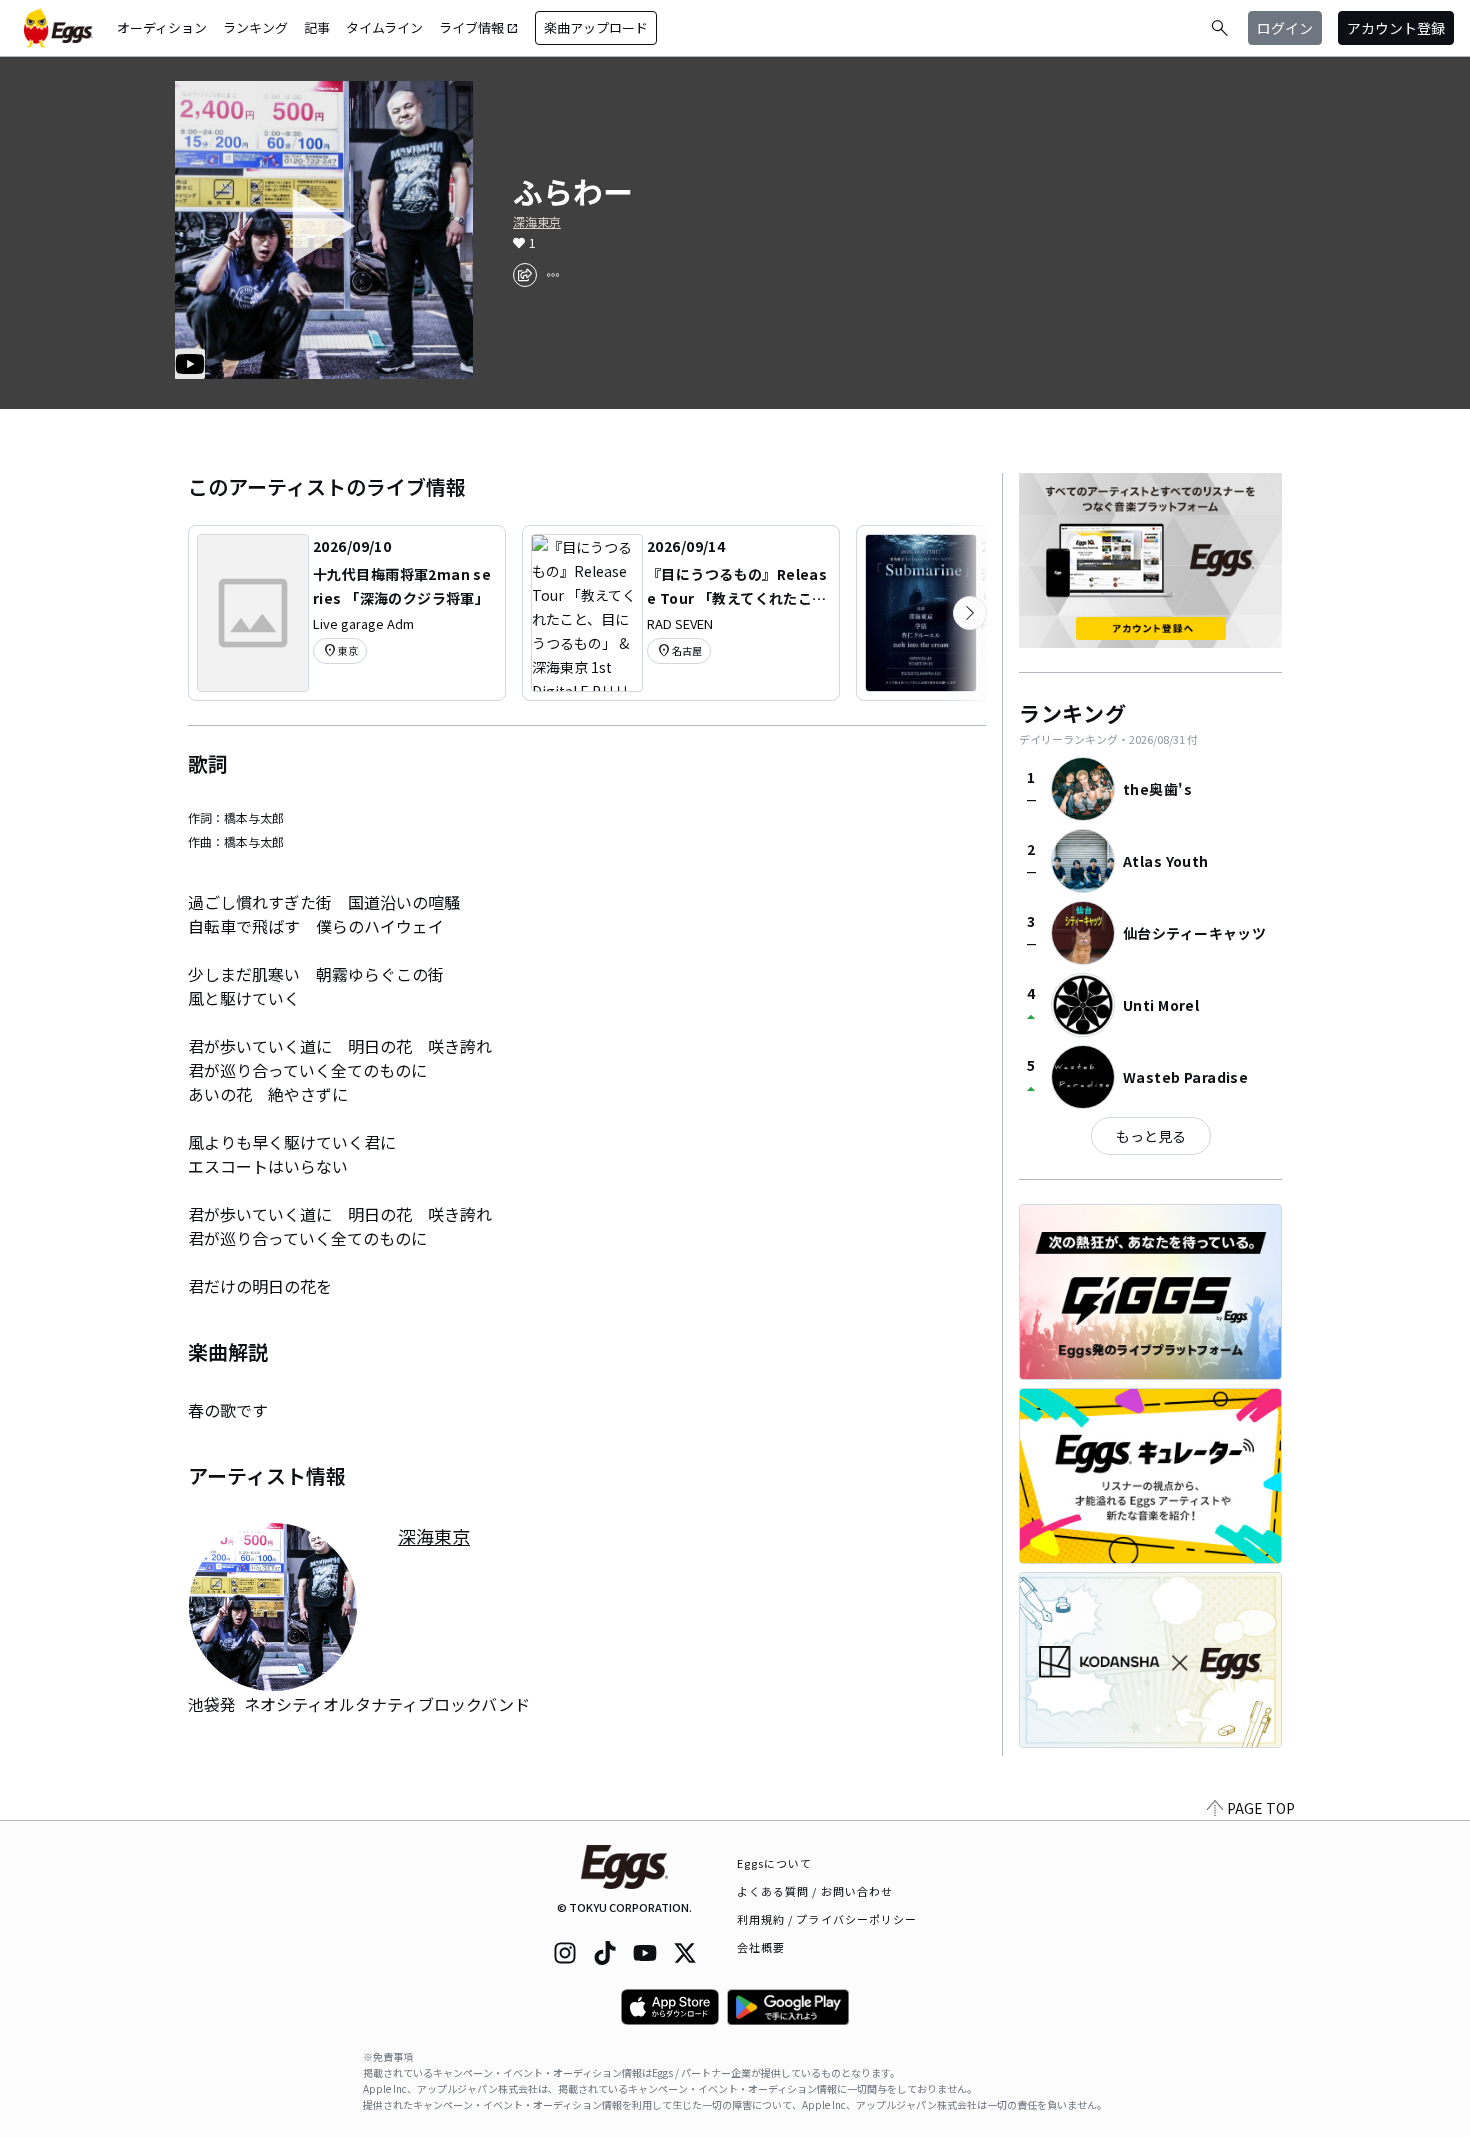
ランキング (255, 27)
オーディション (162, 27)
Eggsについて (775, 1863)
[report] (553, 275)
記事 (317, 27)
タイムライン (384, 27)
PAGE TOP (1261, 1808)
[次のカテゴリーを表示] (970, 613)
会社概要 (761, 1947)
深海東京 (537, 222)
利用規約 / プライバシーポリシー (827, 1919)
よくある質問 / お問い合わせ (815, 1891)
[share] (525, 275)
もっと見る (1151, 1136)
